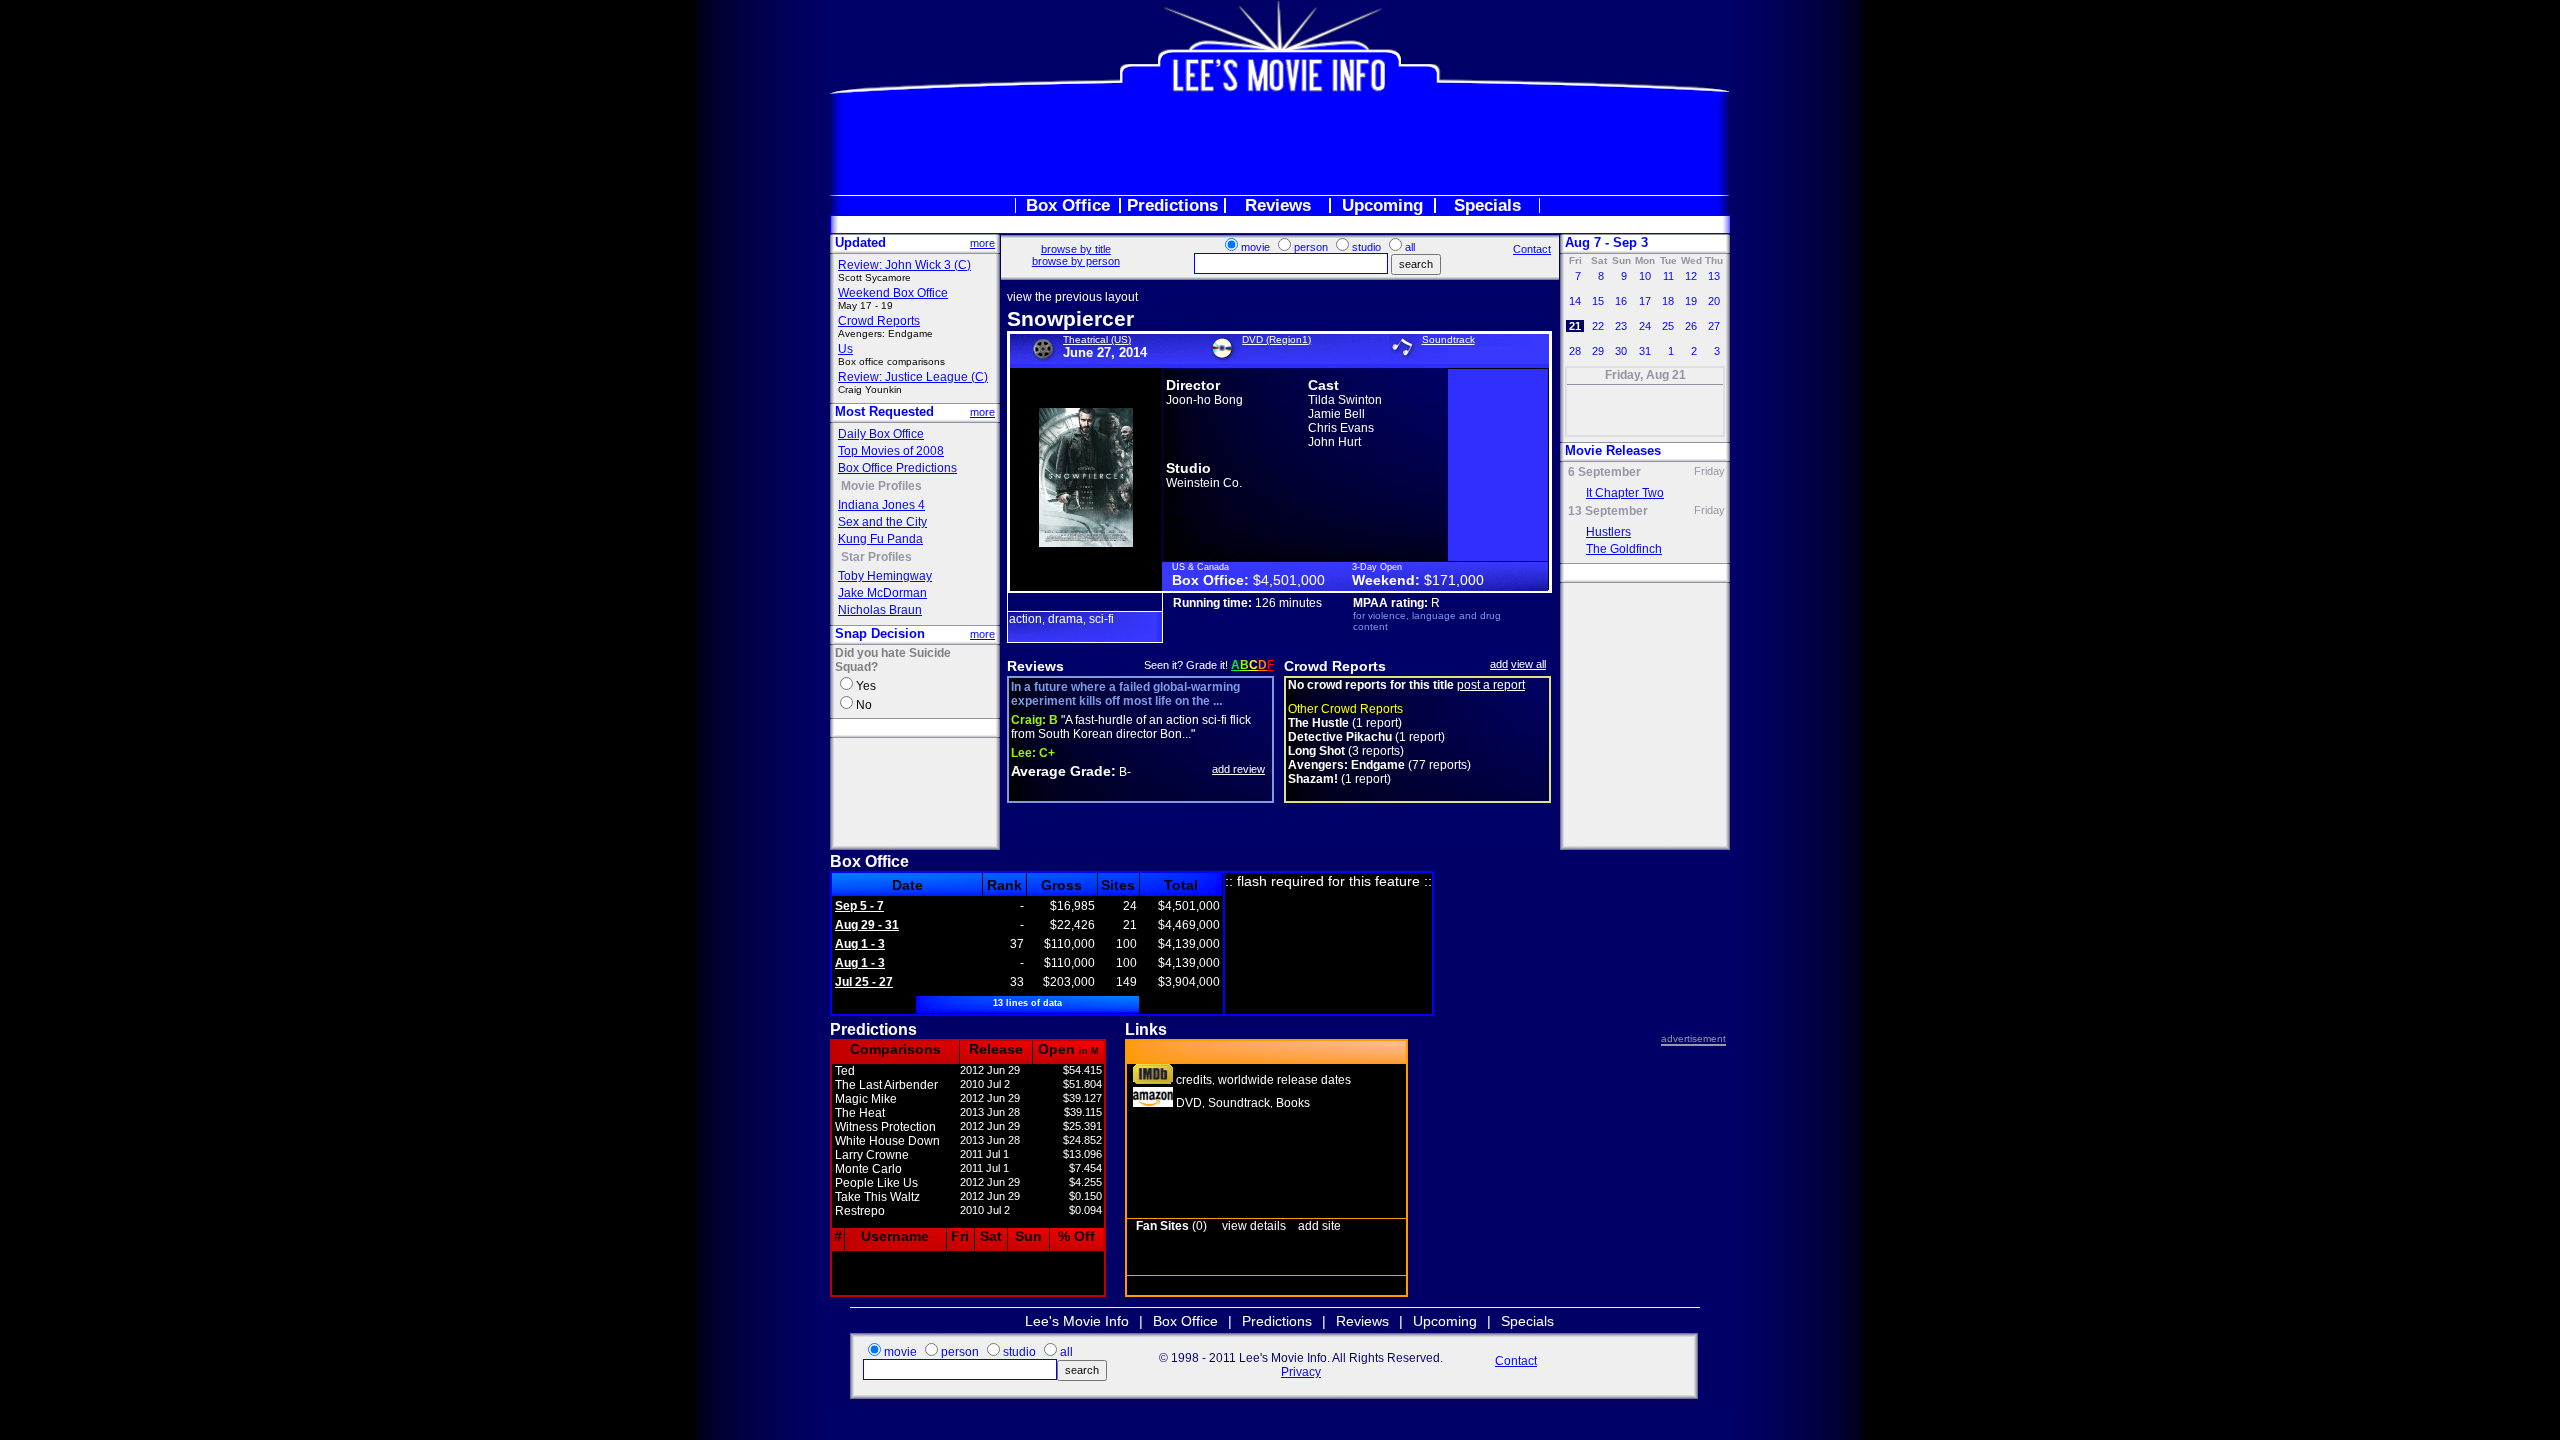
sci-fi (1101, 619)
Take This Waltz (877, 1197)
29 (1598, 351)
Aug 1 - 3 (860, 944)
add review (1238, 769)
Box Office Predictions (897, 468)
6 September (1604, 472)
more (982, 243)
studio (1366, 247)
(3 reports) (1346, 751)
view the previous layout (1072, 297)
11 (1668, 276)
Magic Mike (866, 1099)
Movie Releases (1613, 450)
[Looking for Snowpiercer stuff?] (1153, 1103)
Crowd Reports (879, 321)
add (1499, 664)
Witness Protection (885, 1127)
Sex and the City (882, 522)
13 (1714, 276)
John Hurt (1334, 442)
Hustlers (1608, 532)
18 (1668, 301)
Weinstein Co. (1204, 483)
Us (845, 349)
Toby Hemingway (885, 576)
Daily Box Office (881, 434)
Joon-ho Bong (1204, 400)
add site (1319, 1226)
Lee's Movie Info (1077, 1321)
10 (1645, 276)
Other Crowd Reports (1345, 709)
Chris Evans (1341, 428)
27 (1714, 326)
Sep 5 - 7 (859, 906)
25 (1668, 326)
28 (1575, 351)
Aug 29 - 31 (867, 925)
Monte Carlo (868, 1169)
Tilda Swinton (1345, 400)
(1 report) (1345, 723)
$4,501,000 (1289, 580)
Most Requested (884, 411)
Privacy (1301, 1372)
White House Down (887, 1141)
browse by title (1076, 249)
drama (1065, 619)
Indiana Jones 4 (881, 505)
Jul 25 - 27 (864, 982)
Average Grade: (1063, 771)
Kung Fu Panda (880, 539)
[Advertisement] (1280, 144)
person (1311, 247)
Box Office (1068, 205)
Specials (1487, 205)
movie (1255, 247)
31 (1645, 351)
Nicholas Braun (880, 610)
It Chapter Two (1625, 493)
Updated (860, 242)
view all (1528, 664)
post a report (1491, 685)
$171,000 (1454, 580)
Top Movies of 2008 (891, 451)
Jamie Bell (1336, 414)
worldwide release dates (1284, 1080)
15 (1598, 301)
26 (1691, 326)
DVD (1189, 1103)
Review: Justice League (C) (913, 377)
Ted (845, 1071)
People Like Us (876, 1183)
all (1410, 247)
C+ (1033, 753)
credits (1194, 1080)
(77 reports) (1379, 765)
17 (1645, 301)
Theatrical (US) (1097, 339)
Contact (1532, 249)
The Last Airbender (886, 1085)
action (1025, 619)
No (864, 705)
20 (1714, 301)
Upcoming (1382, 205)
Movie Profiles (881, 486)
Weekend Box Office (893, 293)
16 (1621, 301)
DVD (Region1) (1276, 339)
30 (1621, 351)
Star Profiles (876, 557)
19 (1691, 301)
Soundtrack (1448, 339)
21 (1575, 326)
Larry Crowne (872, 1155)
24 (1645, 326)
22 (1598, 326)
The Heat (860, 1113)
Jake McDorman (882, 593)
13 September (1608, 511)
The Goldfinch (1624, 549)
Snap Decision (880, 633)
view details (1254, 1226)
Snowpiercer (1070, 318)
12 (1691, 276)
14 (1575, 301)
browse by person (1076, 261)
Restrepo (860, 1211)
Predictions (1172, 205)
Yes (866, 686)
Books (1293, 1103)
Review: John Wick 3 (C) (904, 265)
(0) (1171, 1226)
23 (1621, 326)
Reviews (1278, 205)
